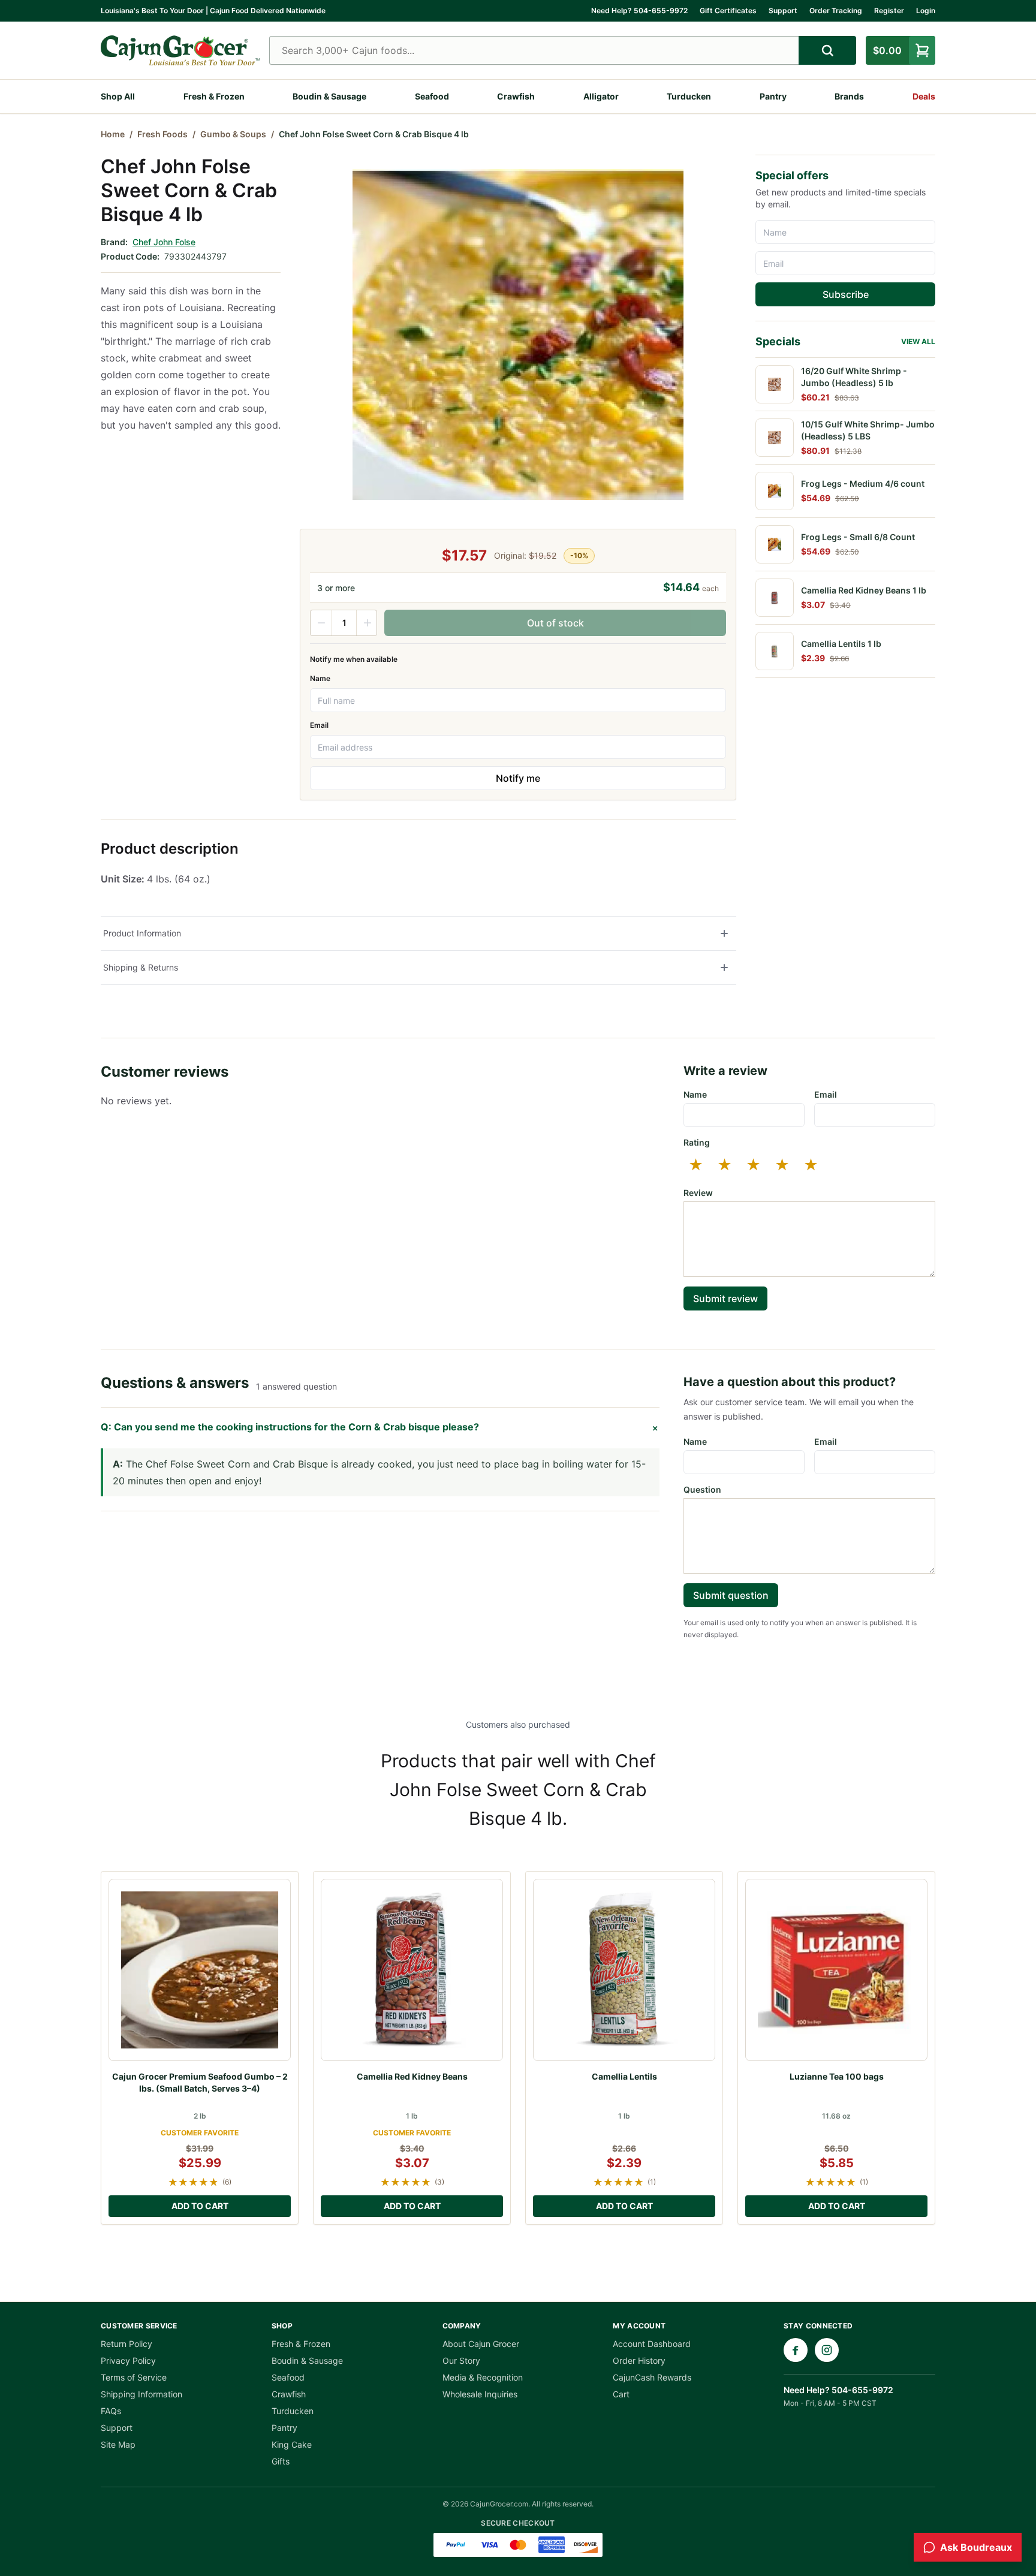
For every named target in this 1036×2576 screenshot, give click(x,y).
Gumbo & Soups (233, 134)
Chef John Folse (164, 242)
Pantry (773, 96)
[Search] (827, 50)
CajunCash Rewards (652, 2377)
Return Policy (127, 2344)
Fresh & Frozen (214, 96)
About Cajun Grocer (481, 2344)
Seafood (432, 96)
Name (320, 678)
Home (113, 134)
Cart (621, 2394)
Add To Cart (200, 2206)
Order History (639, 2360)
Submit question (731, 1595)
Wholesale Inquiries (480, 2394)
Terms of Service (134, 2377)
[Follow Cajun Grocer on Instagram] (827, 2350)
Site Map (118, 2444)
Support (783, 10)
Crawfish (516, 96)
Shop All (118, 96)
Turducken (689, 96)
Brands (849, 96)
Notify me (518, 778)
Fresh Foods (162, 134)
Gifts (281, 2461)
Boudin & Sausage (329, 96)
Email (319, 725)
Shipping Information (141, 2394)
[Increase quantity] (367, 623)
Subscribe (846, 294)
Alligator (601, 96)
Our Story (461, 2360)
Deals (924, 96)
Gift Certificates (728, 10)
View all (918, 341)
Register (889, 10)
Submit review (725, 1298)
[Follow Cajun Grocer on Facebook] (796, 2350)
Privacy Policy (128, 2360)
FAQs (111, 2411)
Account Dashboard (652, 2344)
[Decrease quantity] (321, 623)
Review (698, 1193)
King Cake (292, 2444)
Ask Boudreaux (976, 2547)
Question (702, 1489)
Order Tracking (836, 10)
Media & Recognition (483, 2377)
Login (926, 10)
